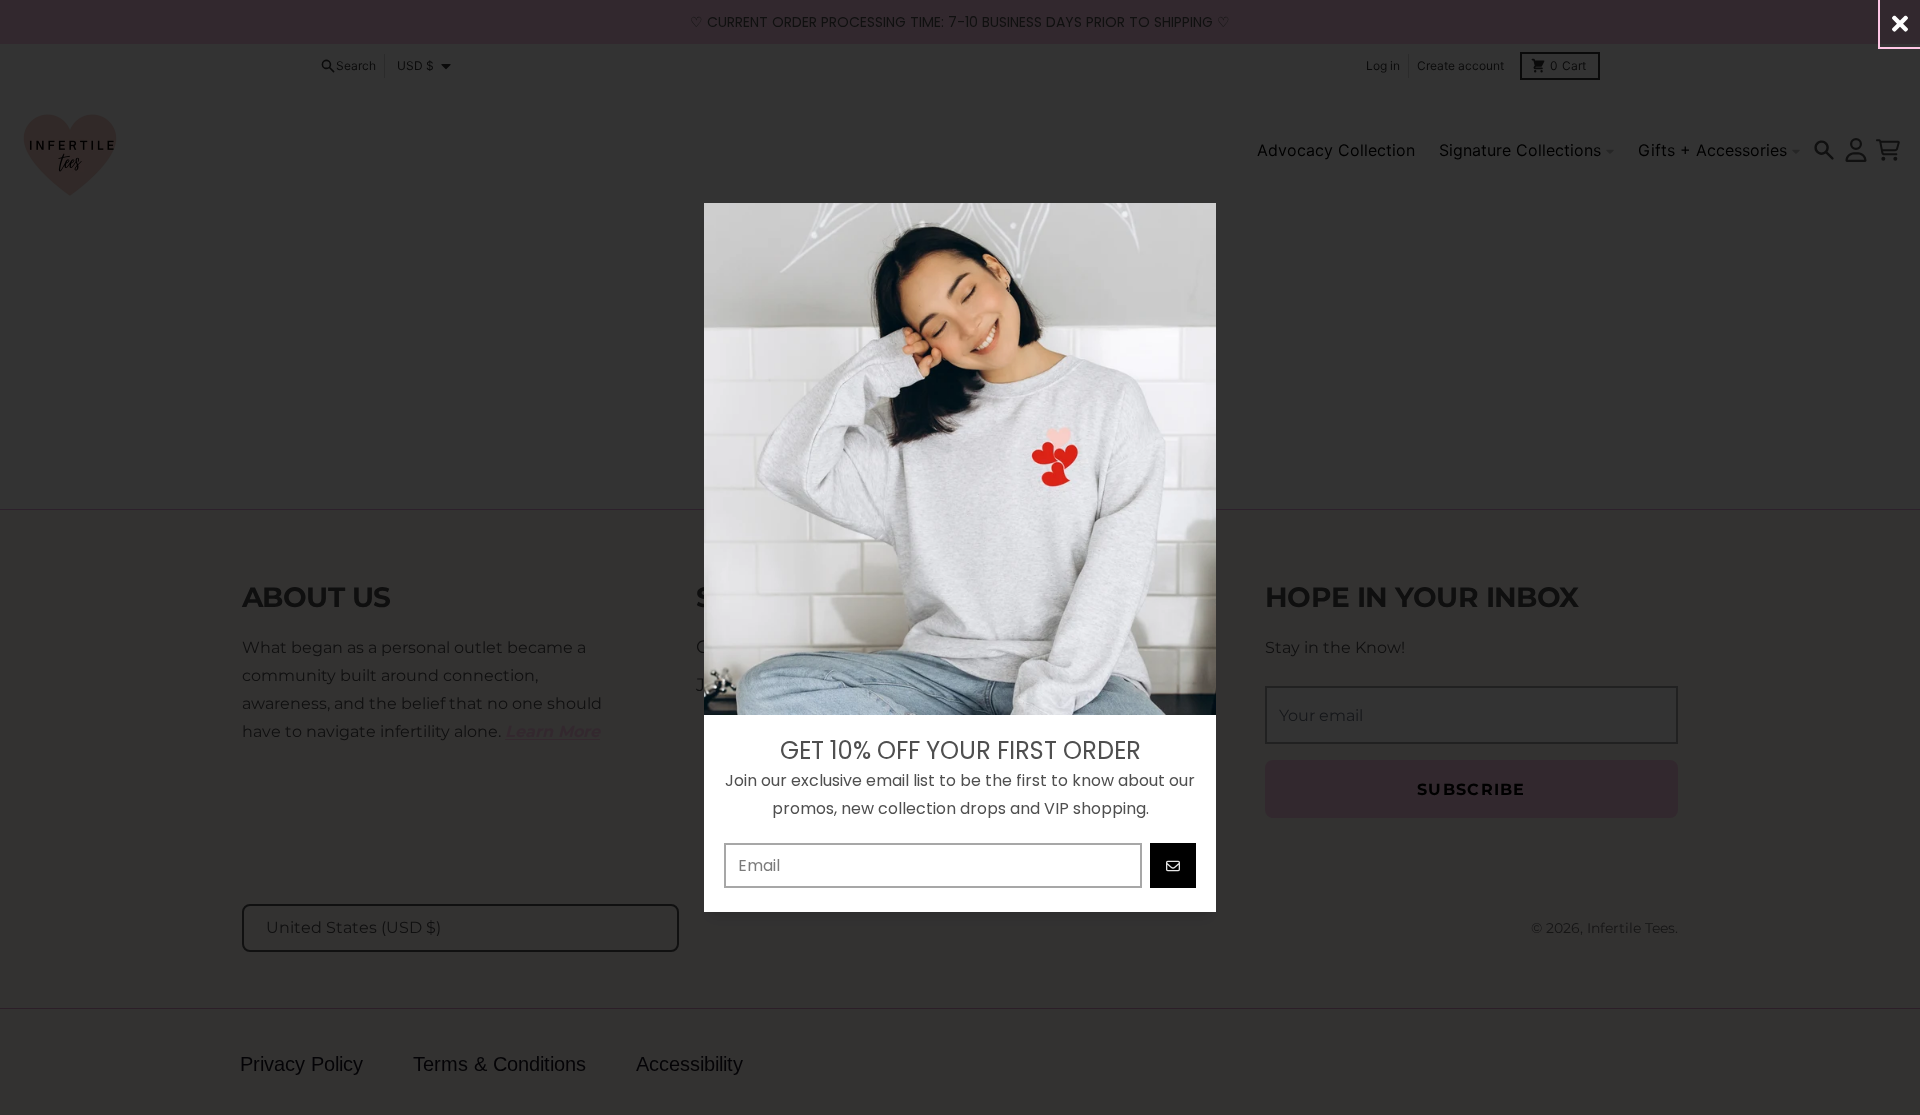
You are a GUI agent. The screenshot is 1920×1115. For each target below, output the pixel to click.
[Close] (1900, 23)
